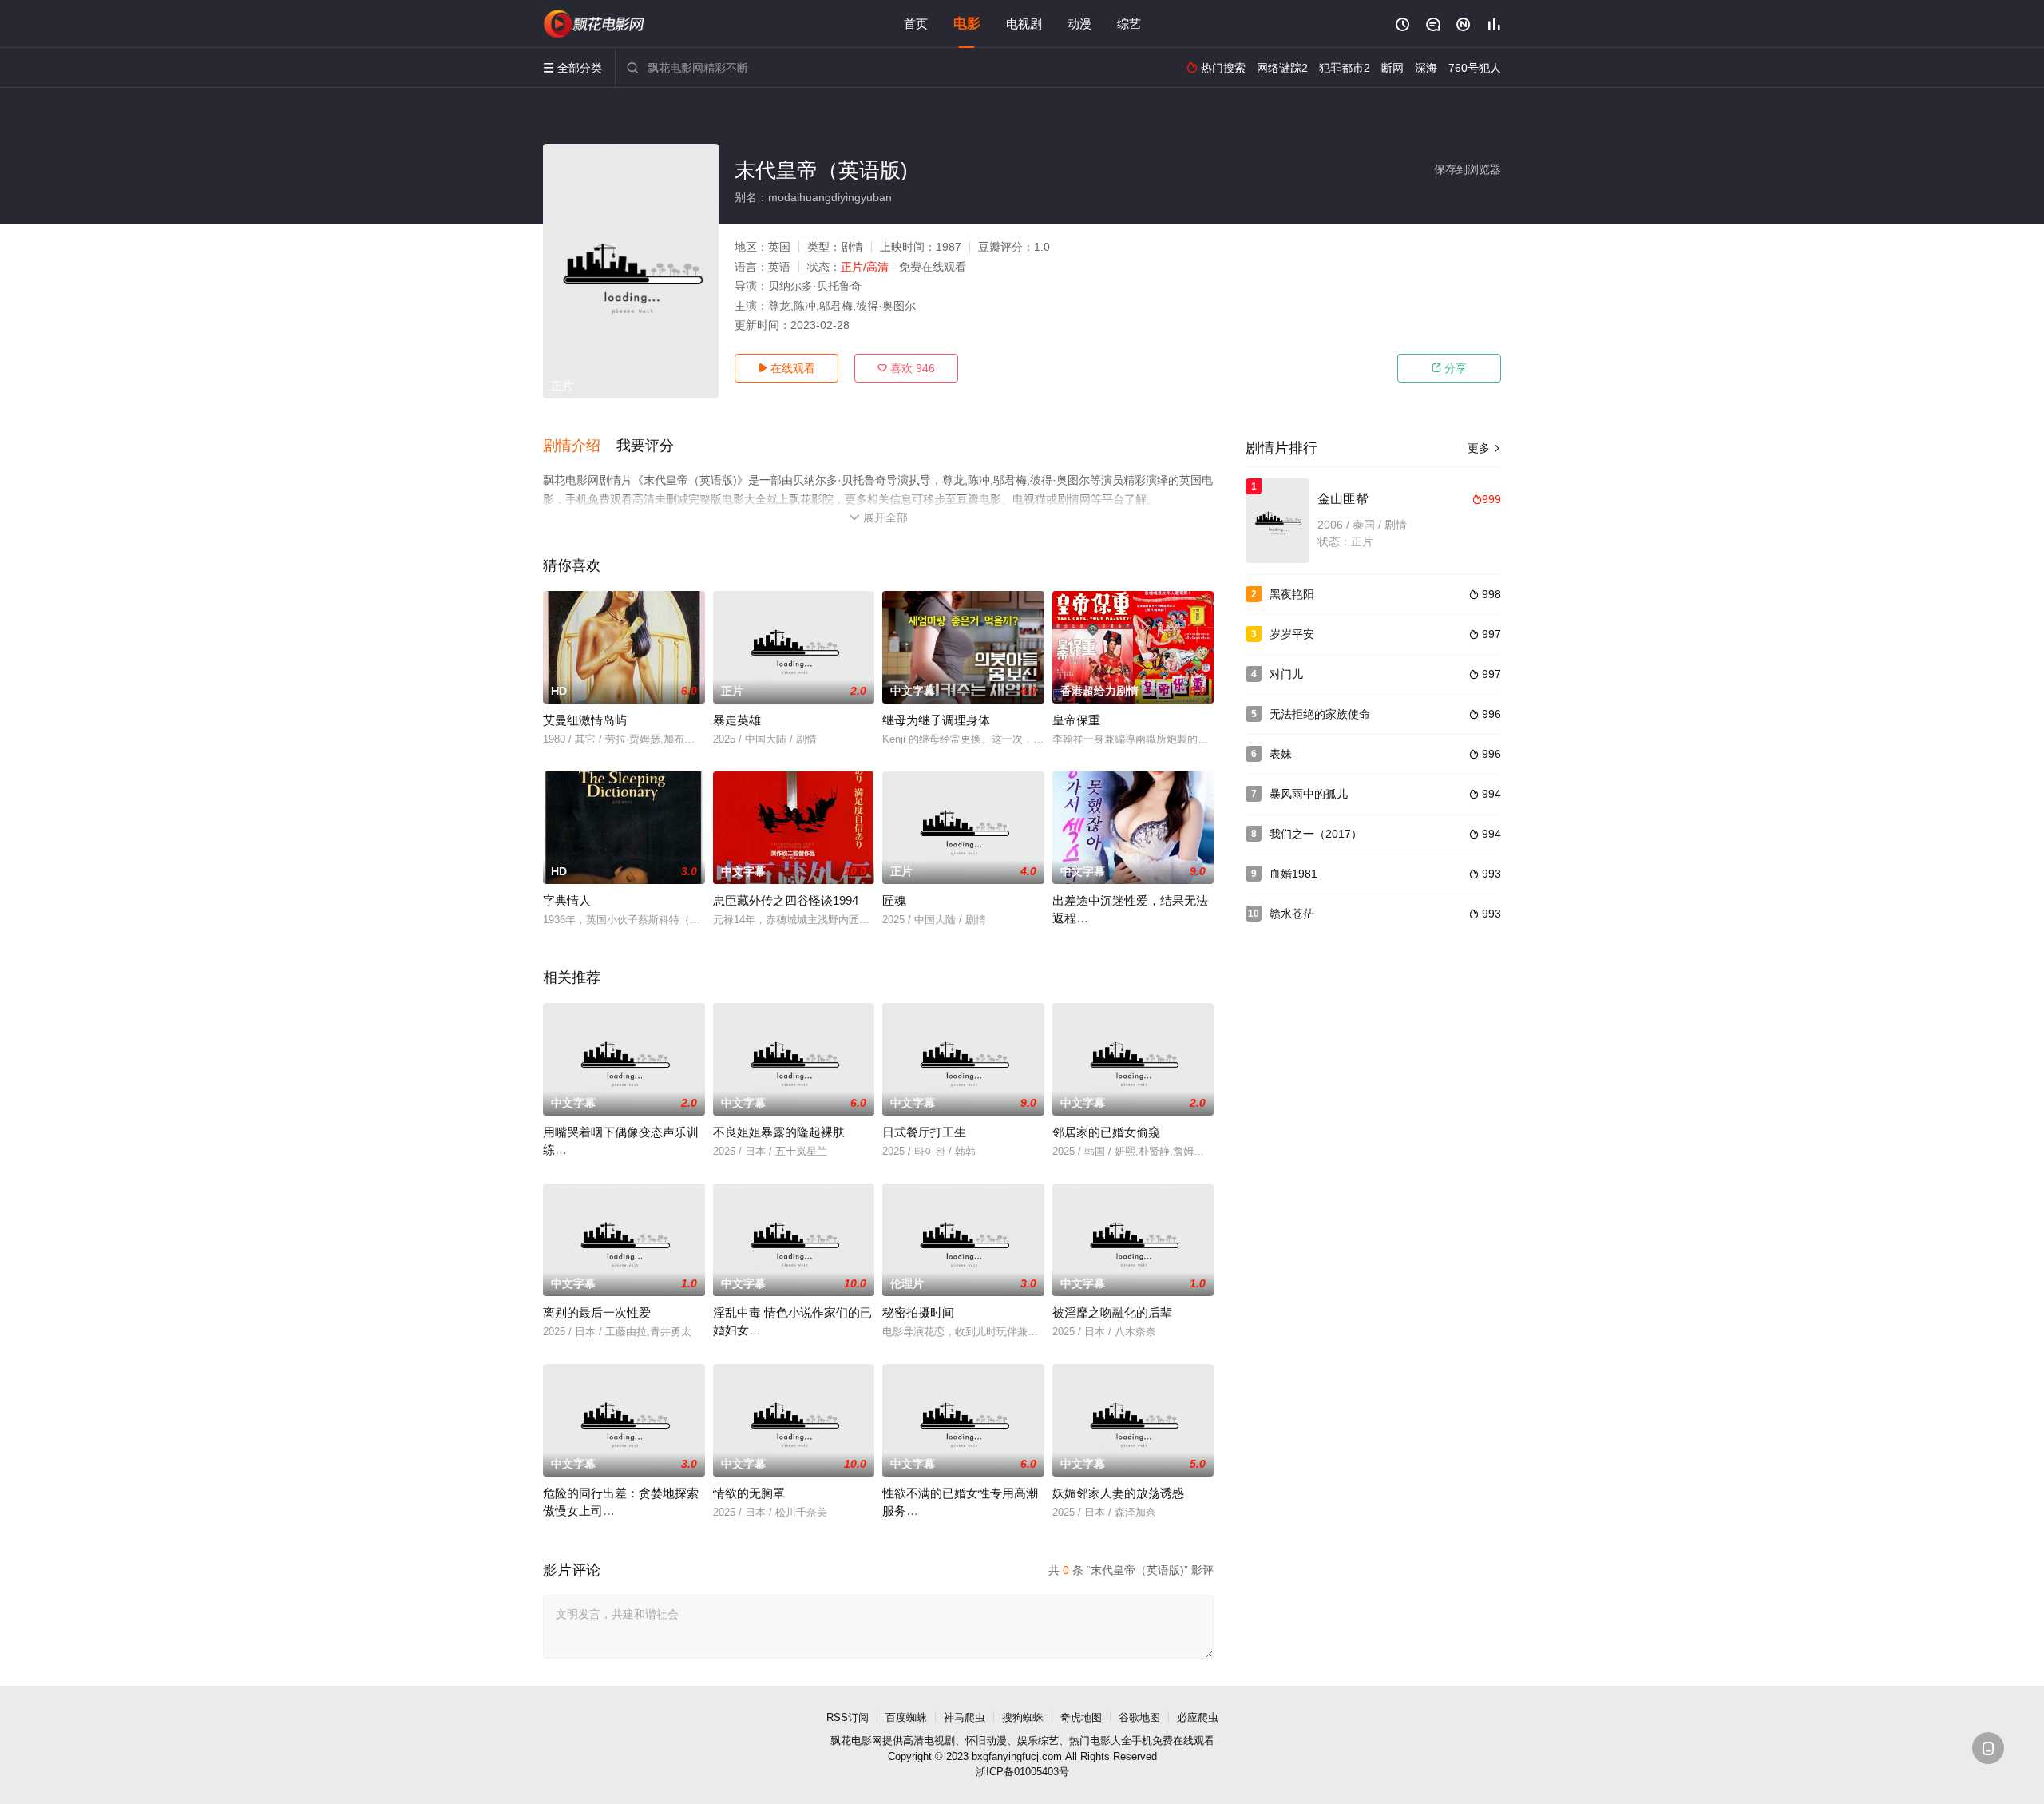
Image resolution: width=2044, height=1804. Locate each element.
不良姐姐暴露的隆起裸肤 (779, 1132)
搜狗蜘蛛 (1023, 1717)
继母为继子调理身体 (936, 720)
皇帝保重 (1076, 720)
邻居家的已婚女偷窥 (1106, 1132)
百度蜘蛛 (906, 1717)
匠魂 (894, 900)
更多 (1484, 448)
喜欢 (906, 368)
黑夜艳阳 (1292, 594)
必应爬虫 (1198, 1717)
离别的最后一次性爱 (597, 1312)
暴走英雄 (737, 720)
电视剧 (1024, 24)
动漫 (1079, 24)
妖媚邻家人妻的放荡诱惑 (1118, 1493)
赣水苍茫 (1292, 914)
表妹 (1281, 754)
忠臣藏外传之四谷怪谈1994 (786, 900)
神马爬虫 (965, 1717)
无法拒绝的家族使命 (1320, 714)
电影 (967, 24)
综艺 (1129, 24)
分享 (1449, 368)
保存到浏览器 (1468, 169)
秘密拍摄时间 (918, 1312)
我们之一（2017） (1316, 834)
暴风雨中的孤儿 (1309, 794)
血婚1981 (1293, 874)
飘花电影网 (856, 1741)
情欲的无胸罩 (749, 1493)
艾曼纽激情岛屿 (585, 720)
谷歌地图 (1139, 1717)
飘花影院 (595, 24)
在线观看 (786, 368)
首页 (916, 24)
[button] (580, 446)
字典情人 (567, 900)
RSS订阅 (848, 1717)
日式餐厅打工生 (924, 1132)
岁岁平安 (1292, 634)
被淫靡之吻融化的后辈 (1112, 1312)
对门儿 (1286, 674)
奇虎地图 (1081, 1717)
